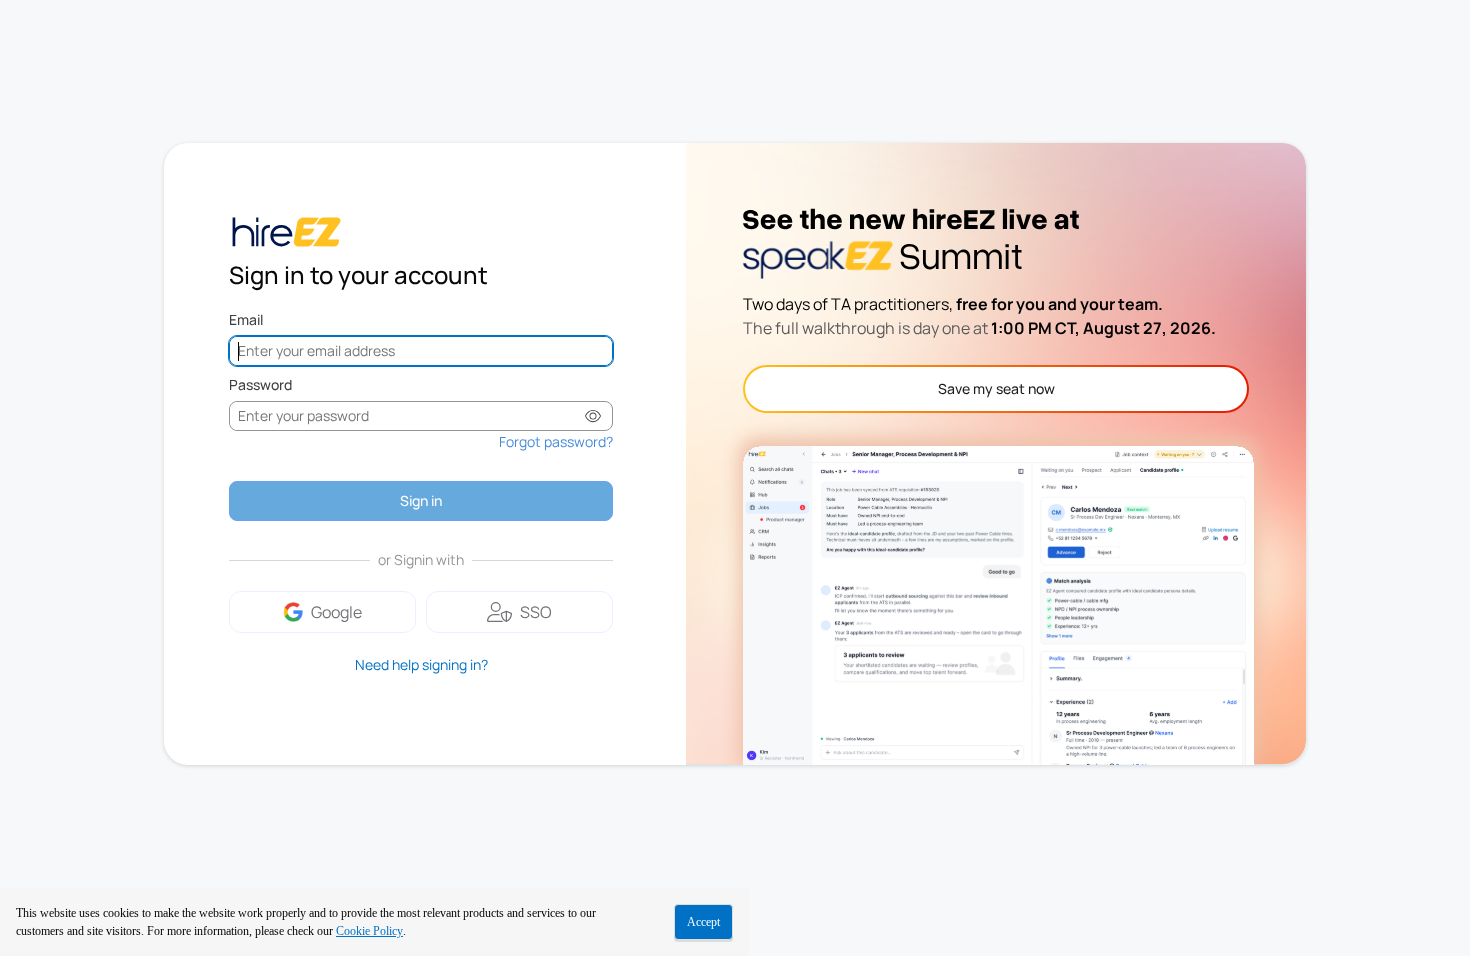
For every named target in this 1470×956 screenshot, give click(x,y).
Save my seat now (996, 388)
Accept (703, 922)
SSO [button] (536, 612)
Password (260, 384)
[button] (593, 416)
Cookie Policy (369, 931)
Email (246, 319)
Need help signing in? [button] (421, 664)
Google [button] (336, 612)
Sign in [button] (421, 500)
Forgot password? (556, 441)
